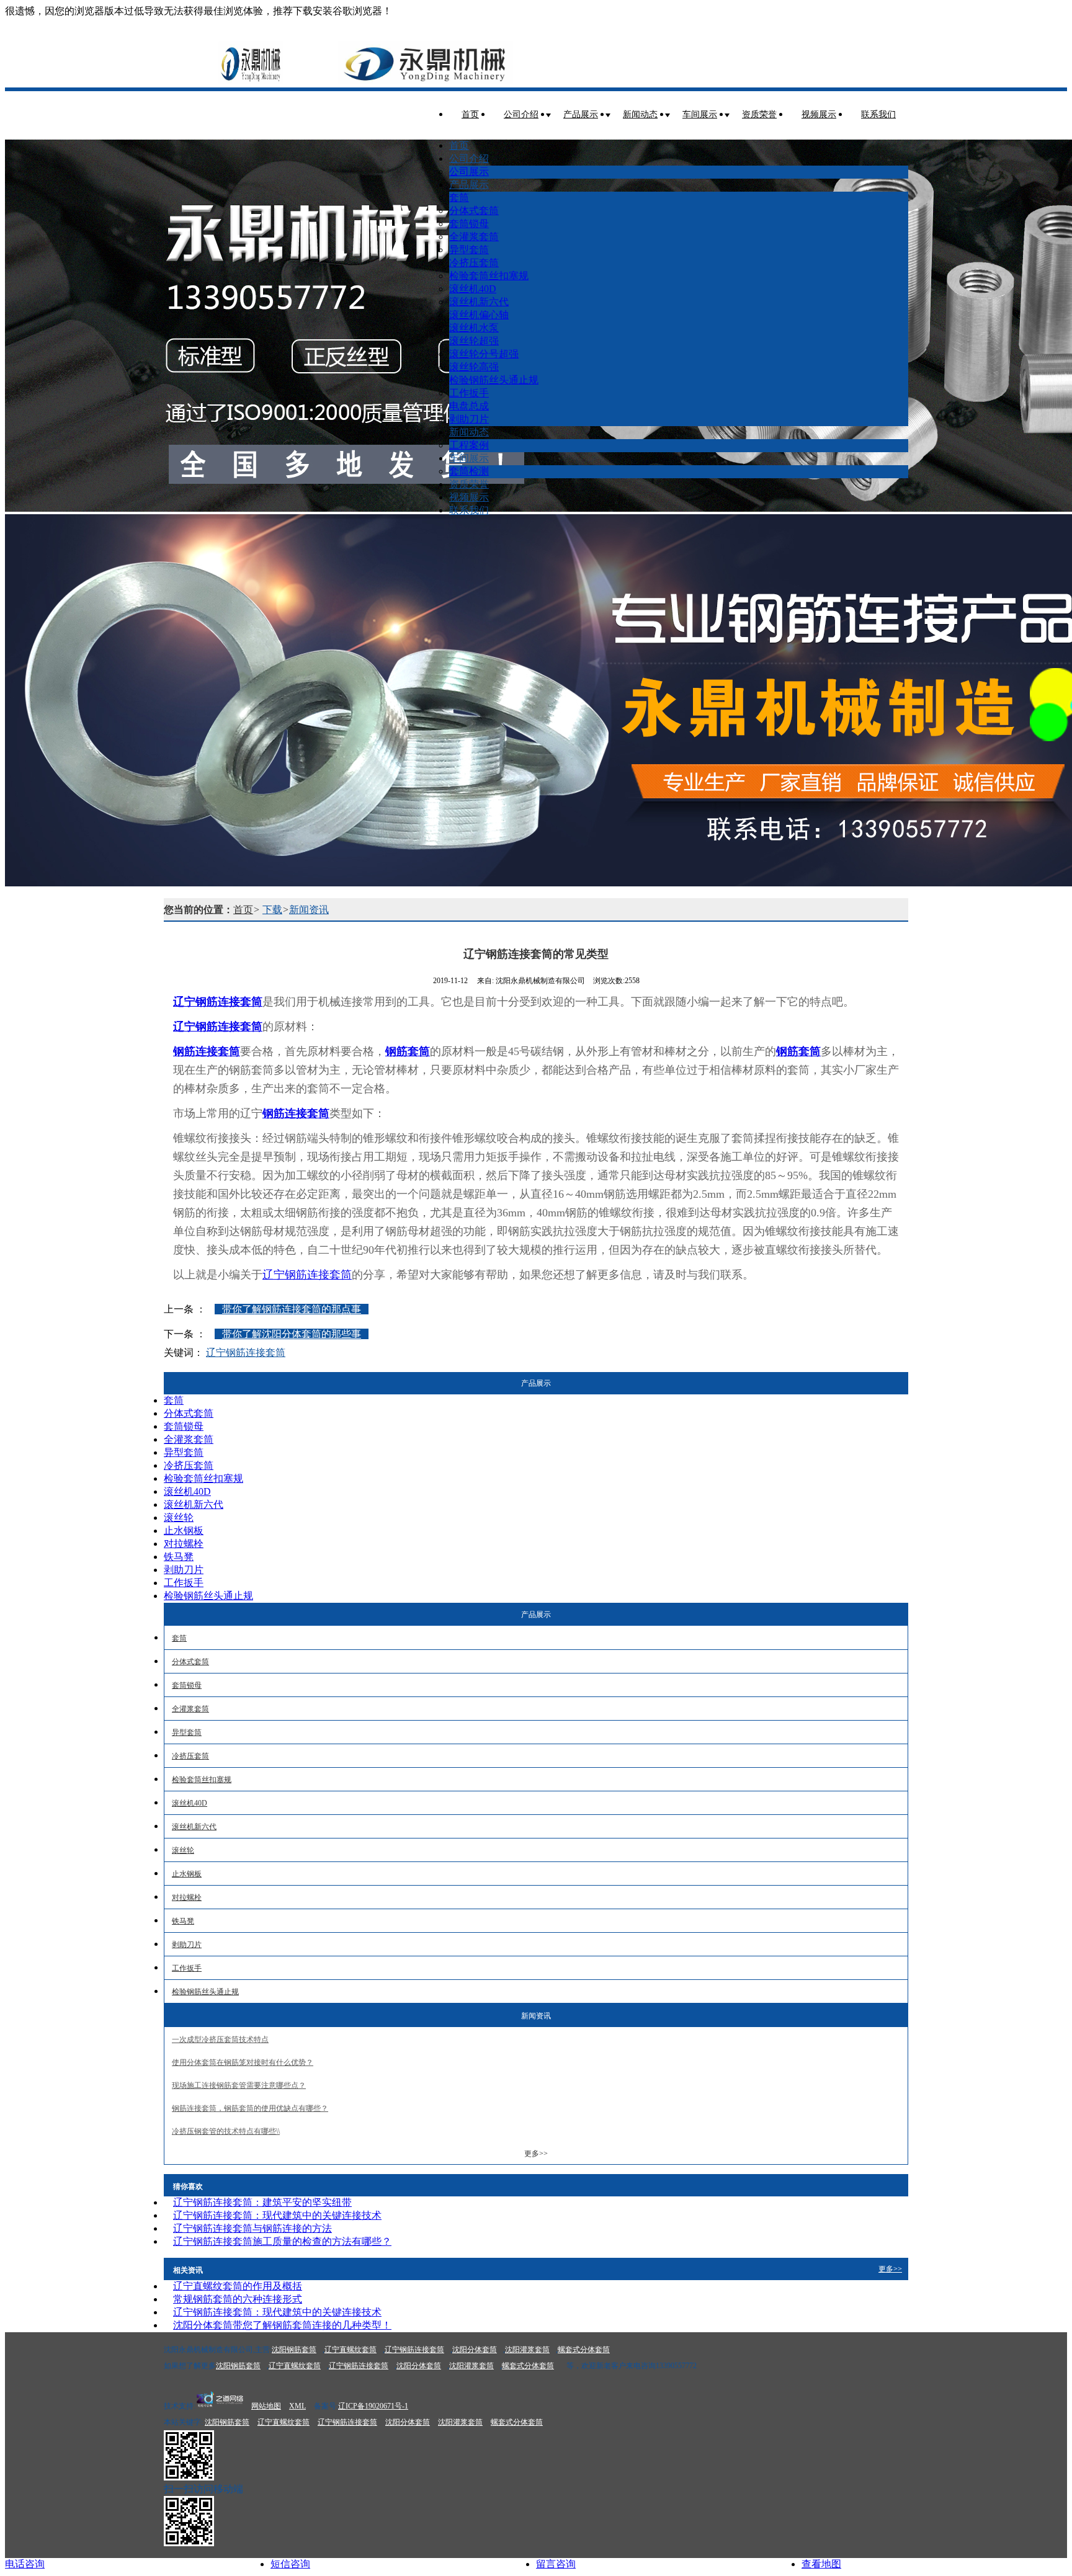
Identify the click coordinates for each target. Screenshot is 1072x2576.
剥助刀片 (469, 419)
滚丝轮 (179, 1518)
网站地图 (266, 2406)
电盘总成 (469, 406)
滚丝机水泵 (474, 328)
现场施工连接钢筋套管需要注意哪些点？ (239, 2085)
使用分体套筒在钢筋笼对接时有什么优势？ (243, 2062)
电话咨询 (25, 2564)
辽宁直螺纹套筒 (351, 2350)
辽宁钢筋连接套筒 (307, 1275)
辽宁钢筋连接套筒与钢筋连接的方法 (252, 2228)
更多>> (536, 2154)
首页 (470, 114)
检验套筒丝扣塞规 (489, 276)
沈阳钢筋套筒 (294, 2350)
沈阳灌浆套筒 (527, 2350)
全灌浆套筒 (474, 237)
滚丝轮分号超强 (484, 354)
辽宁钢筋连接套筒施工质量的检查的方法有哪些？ (282, 2241)
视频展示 (819, 114)
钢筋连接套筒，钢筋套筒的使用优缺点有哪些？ (250, 2108)
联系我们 (878, 114)
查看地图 (821, 2564)
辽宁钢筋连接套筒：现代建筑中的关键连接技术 (277, 2215)
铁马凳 (179, 1557)
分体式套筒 (474, 211)
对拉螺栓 (184, 1544)
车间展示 (700, 114)
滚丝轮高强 (474, 367)
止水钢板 (184, 1531)
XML (297, 2406)
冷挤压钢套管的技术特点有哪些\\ (226, 2131)
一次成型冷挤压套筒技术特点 (220, 2039)
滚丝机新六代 (479, 302)
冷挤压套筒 (474, 263)
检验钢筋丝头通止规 (494, 380)
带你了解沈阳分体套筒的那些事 (292, 1334)
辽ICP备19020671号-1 (373, 2406)
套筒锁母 (469, 224)
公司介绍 (521, 114)
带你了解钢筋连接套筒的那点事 (292, 1309)
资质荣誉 (759, 114)
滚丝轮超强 (474, 341)
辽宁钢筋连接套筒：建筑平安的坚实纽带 (262, 2202)
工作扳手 (469, 393)
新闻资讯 (309, 910)
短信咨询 (290, 2564)
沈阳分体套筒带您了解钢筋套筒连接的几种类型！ (282, 2325)
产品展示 (581, 114)
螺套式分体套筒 (584, 2350)
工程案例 (469, 445)
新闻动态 (640, 114)
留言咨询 (556, 2564)
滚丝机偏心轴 (479, 315)
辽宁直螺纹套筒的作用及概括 (238, 2286)
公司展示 (469, 172)
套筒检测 (469, 471)
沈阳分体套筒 (475, 2350)
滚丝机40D (473, 289)
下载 (272, 910)
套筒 (459, 198)
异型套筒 (469, 250)
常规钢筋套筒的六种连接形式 (238, 2299)
